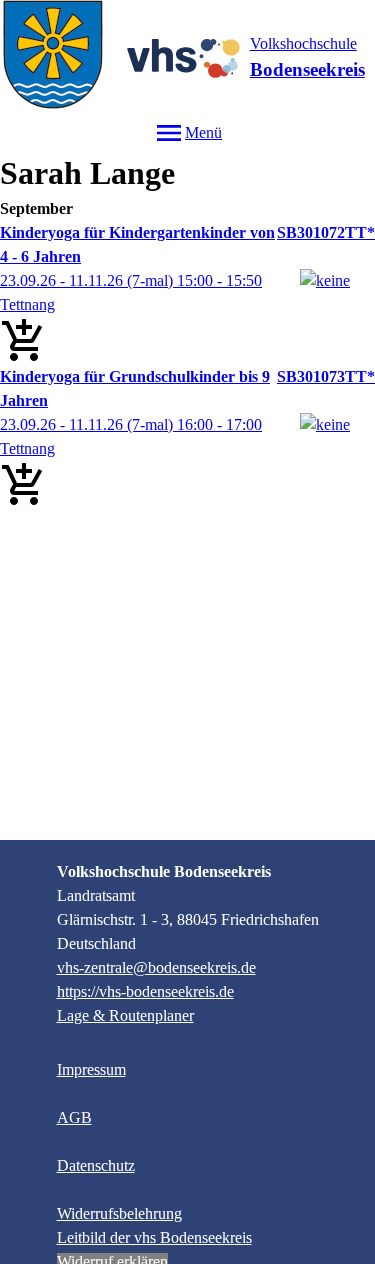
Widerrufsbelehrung (119, 1213)
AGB (74, 1117)
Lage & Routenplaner (125, 1015)
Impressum (91, 1069)
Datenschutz (96, 1165)
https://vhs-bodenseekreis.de (145, 991)
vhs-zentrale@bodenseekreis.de (156, 967)
